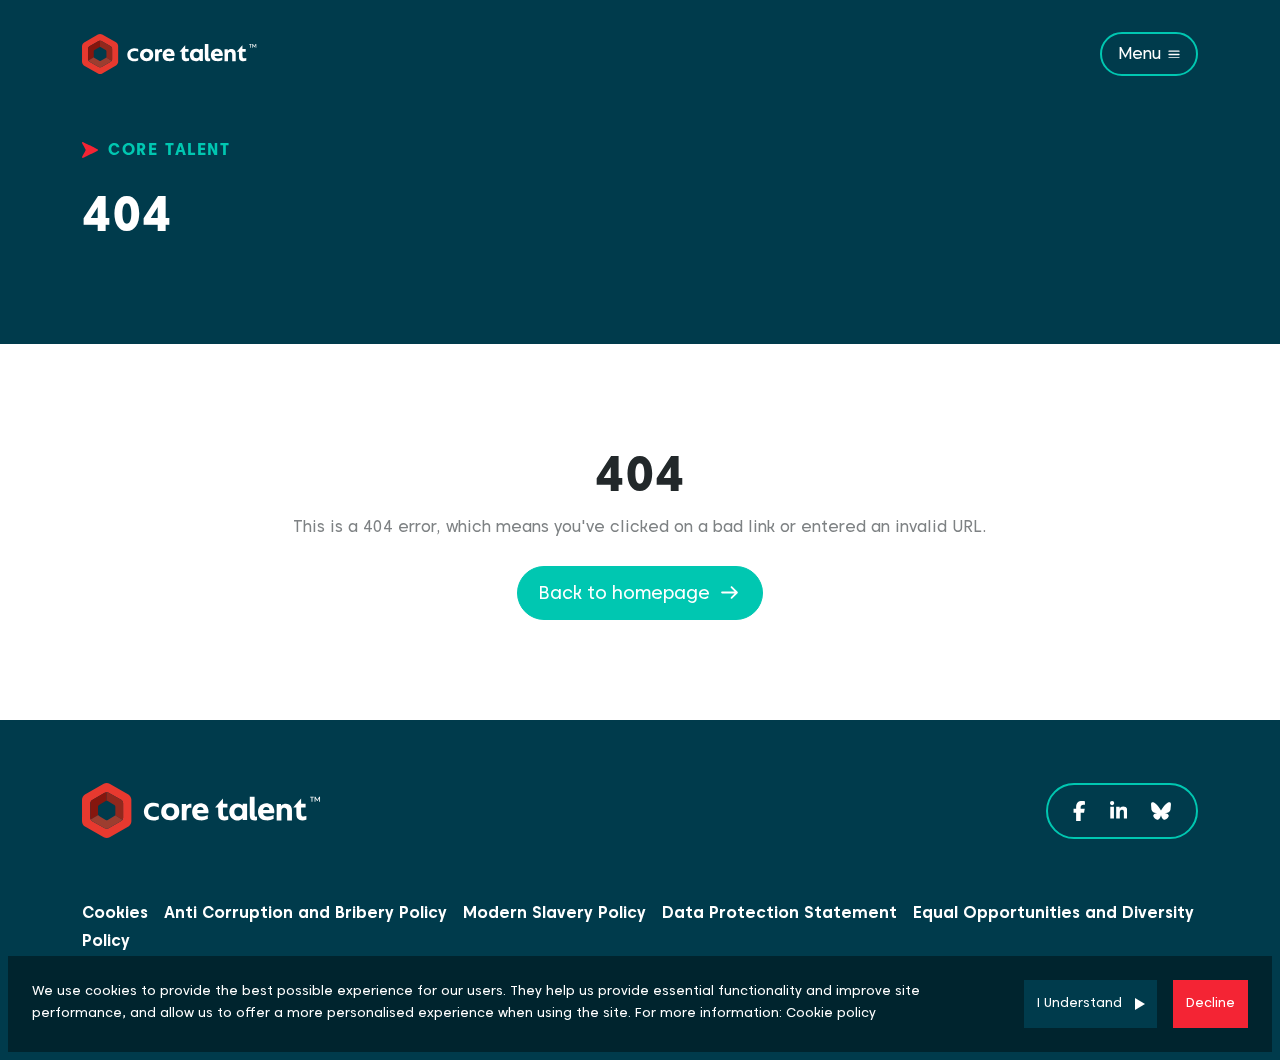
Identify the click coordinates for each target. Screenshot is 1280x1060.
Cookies (115, 912)
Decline (1210, 1002)
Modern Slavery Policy (554, 912)
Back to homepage (624, 592)
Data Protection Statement (779, 912)
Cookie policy (831, 1012)
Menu (1139, 53)
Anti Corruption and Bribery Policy (305, 912)
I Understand (1079, 1002)
